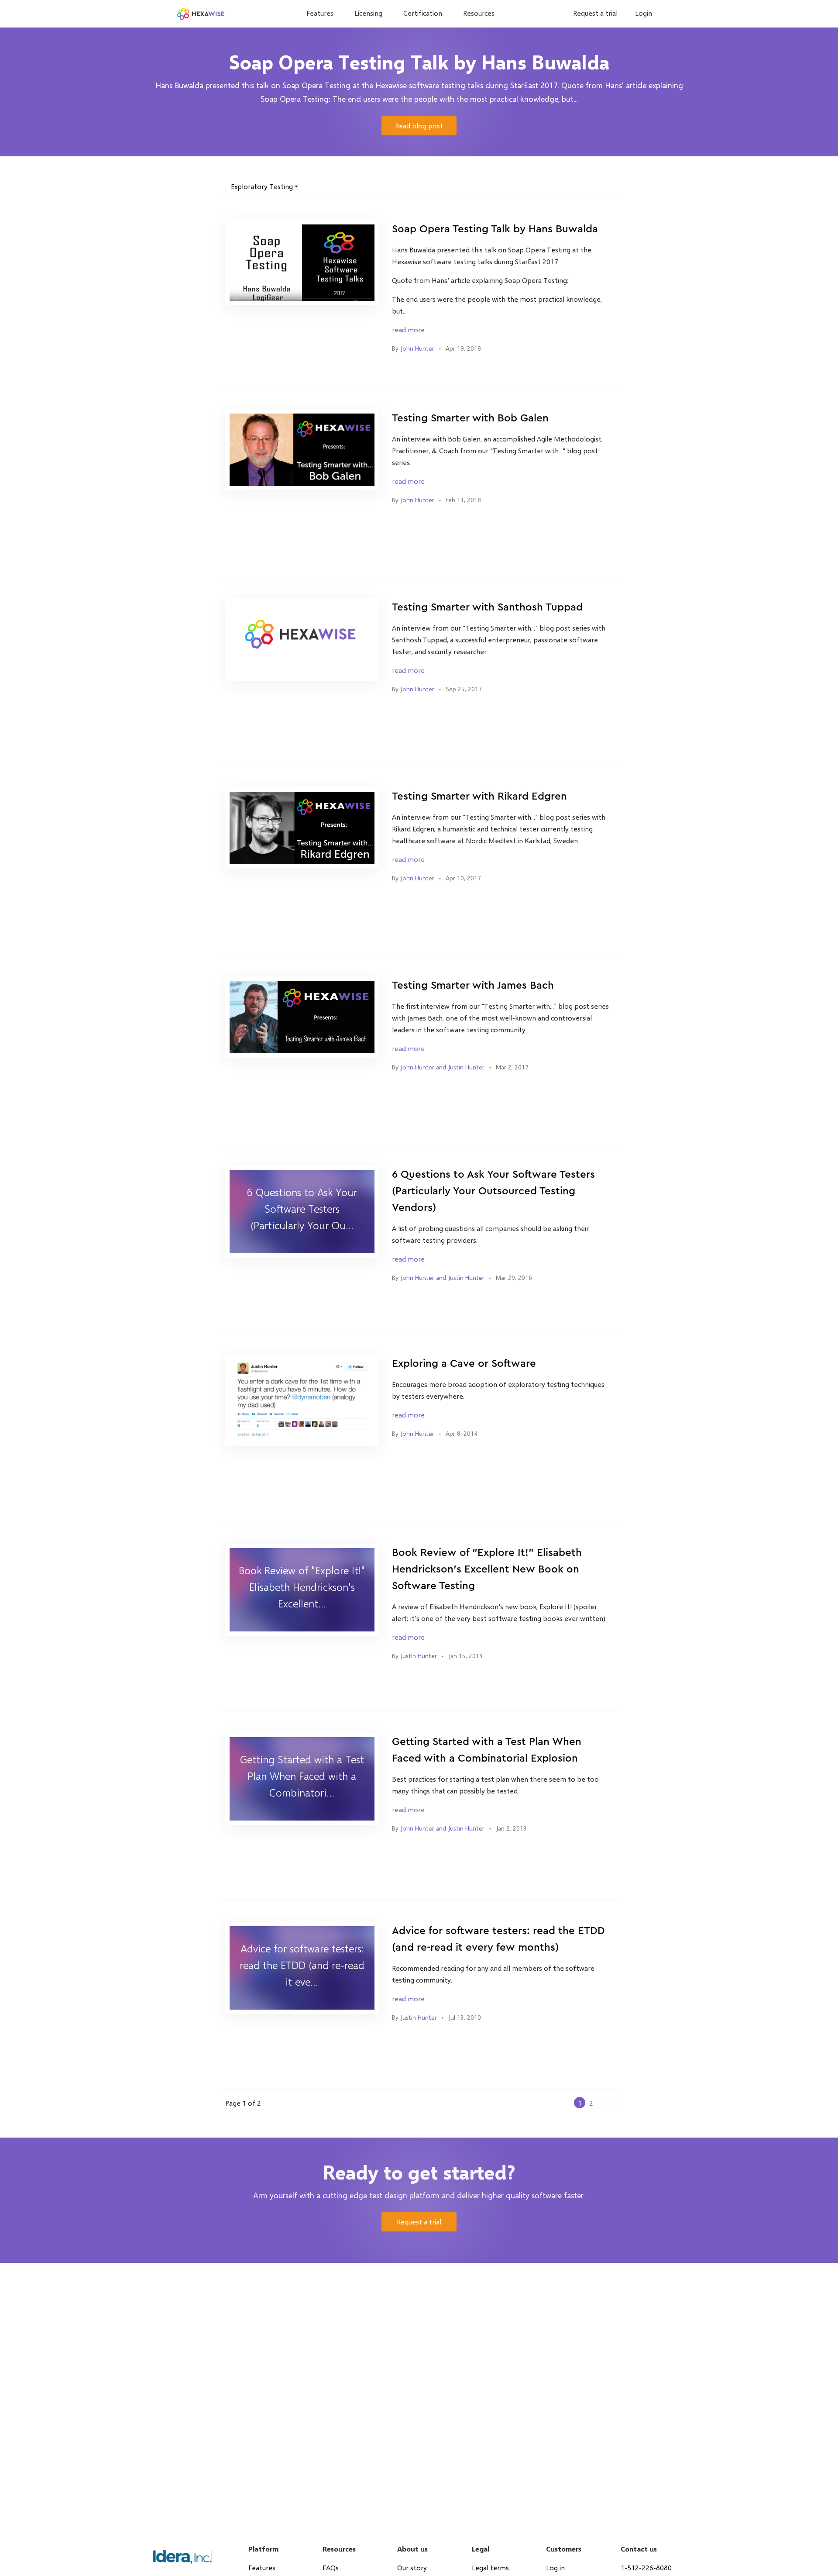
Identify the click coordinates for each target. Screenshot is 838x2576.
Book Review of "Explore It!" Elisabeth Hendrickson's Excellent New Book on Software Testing (487, 1569)
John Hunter (417, 348)
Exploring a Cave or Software (464, 1364)
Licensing (368, 13)
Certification (423, 13)
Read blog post (419, 126)
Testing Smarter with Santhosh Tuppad (487, 607)
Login (644, 13)
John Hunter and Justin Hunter (442, 1067)
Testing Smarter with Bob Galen (470, 418)
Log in (555, 2567)
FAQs (331, 2567)
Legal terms (490, 2567)
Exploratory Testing (262, 186)
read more (408, 329)
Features (320, 13)
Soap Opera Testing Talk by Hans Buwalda (495, 229)
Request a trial (595, 13)
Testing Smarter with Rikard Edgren (479, 797)
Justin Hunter (419, 1656)
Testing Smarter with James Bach (473, 986)
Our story (412, 2567)
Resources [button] (479, 13)
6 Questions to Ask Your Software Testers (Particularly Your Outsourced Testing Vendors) (493, 1191)
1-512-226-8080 (646, 2567)
